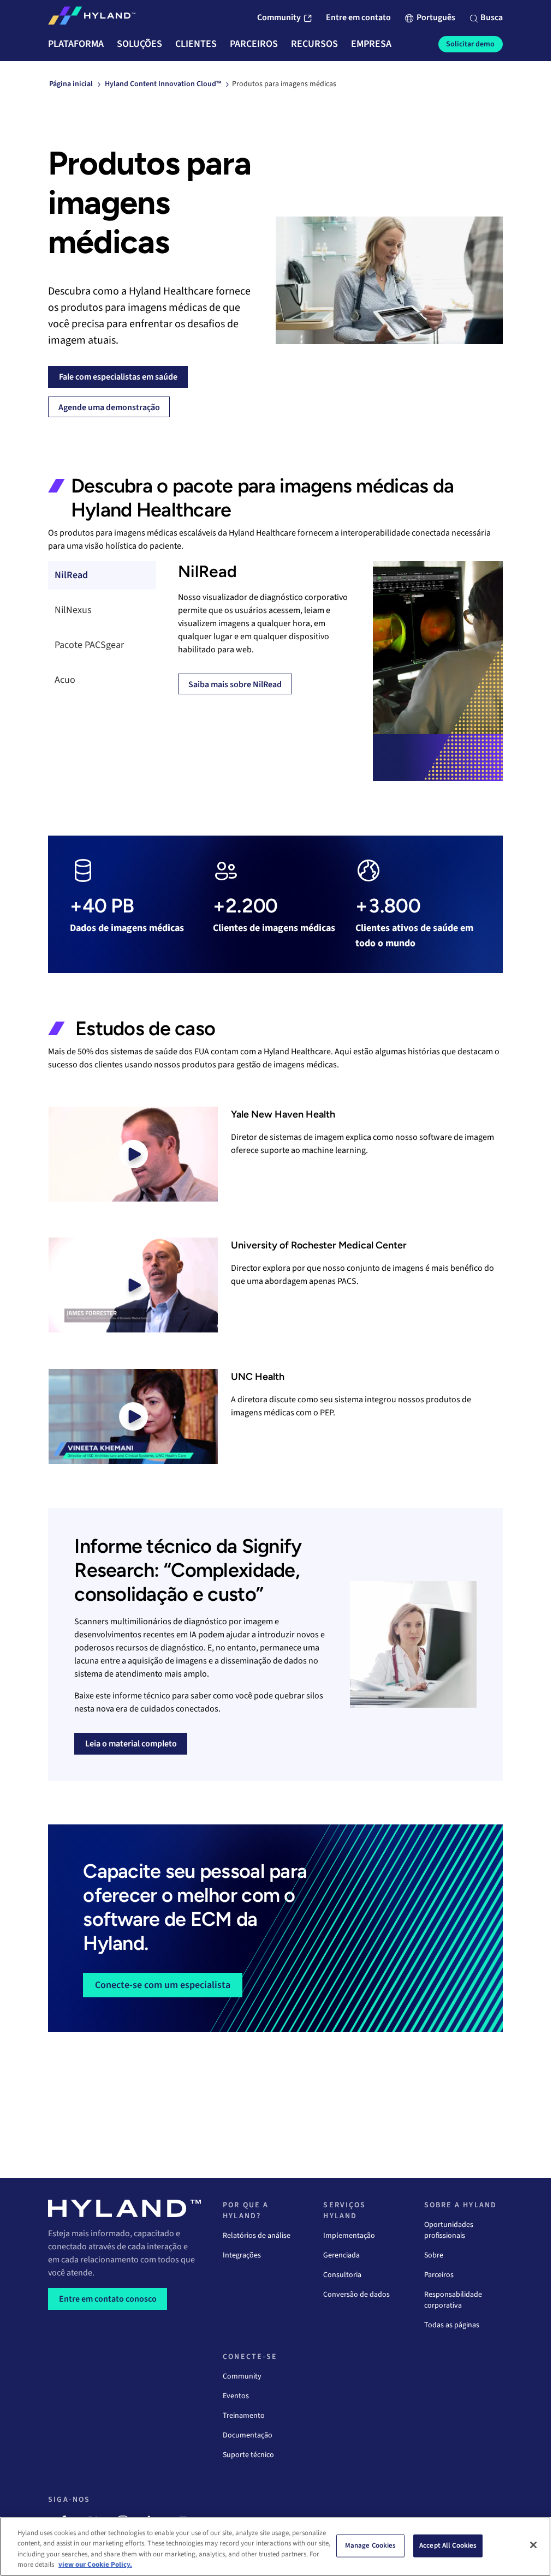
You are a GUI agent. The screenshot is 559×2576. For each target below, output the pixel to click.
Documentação (248, 2435)
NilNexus (73, 610)
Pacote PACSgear (89, 645)
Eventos (236, 2396)
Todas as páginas (452, 2325)
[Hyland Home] (92, 18)
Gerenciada (341, 2255)
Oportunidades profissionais (449, 2230)
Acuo (65, 680)
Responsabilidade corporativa (453, 2300)
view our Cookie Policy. (95, 2565)
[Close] (533, 2545)
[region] (275, 2547)
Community (242, 2376)
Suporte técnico (248, 2455)
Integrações (242, 2255)
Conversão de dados (356, 2295)
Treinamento (244, 2416)
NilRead (71, 575)
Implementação (349, 2236)
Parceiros (439, 2275)
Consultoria (342, 2275)
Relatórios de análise (257, 2236)
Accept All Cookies (448, 2545)
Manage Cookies (371, 2545)
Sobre (434, 2255)
